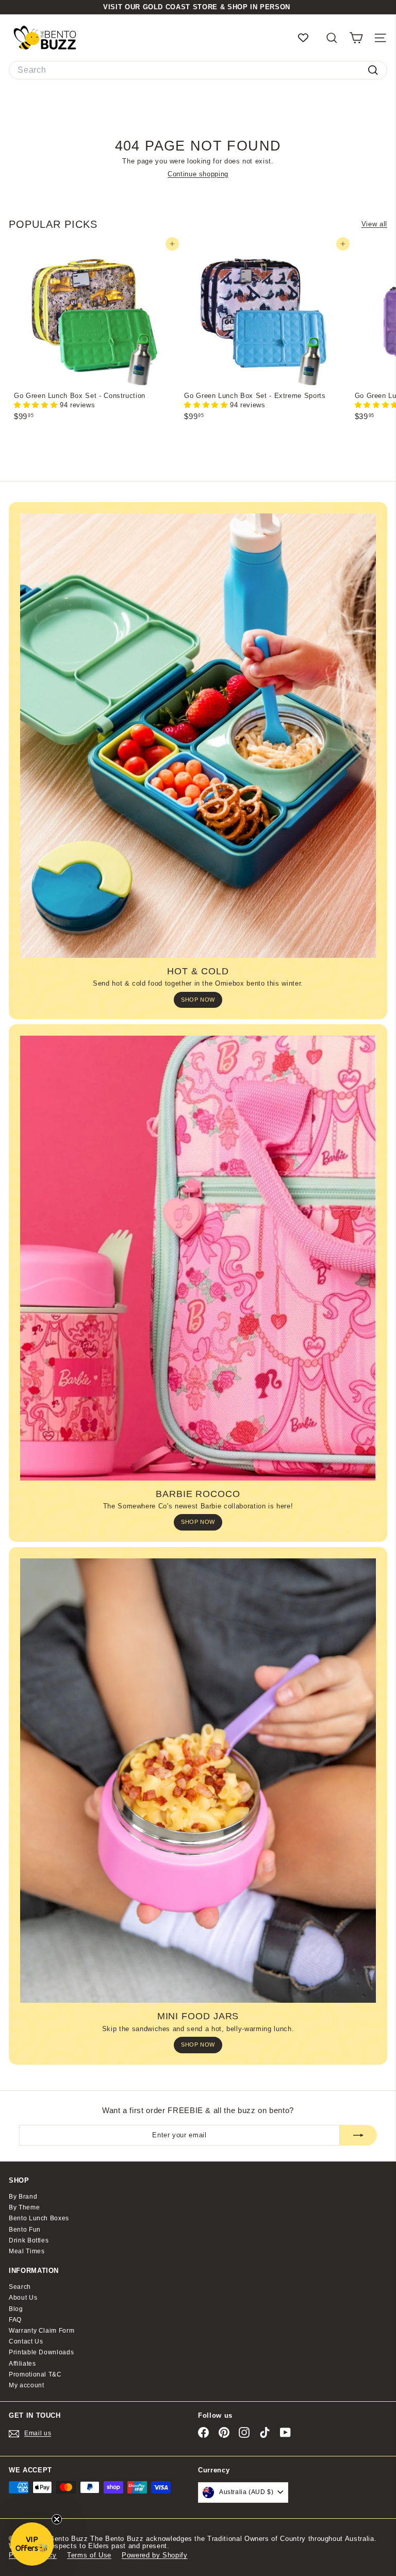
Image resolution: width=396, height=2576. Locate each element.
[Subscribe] (358, 2135)
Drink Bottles (29, 2240)
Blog (16, 2309)
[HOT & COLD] (198, 736)
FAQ (15, 2320)
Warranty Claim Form (42, 2331)
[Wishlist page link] (308, 38)
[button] (37, 405)
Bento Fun (25, 2230)
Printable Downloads (41, 2352)
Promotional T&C (35, 2374)
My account (27, 2385)
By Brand (23, 2197)
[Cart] (356, 38)
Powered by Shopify (155, 2555)
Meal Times (27, 2251)
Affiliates (22, 2364)
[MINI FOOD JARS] (198, 1781)
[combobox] (198, 70)
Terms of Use (89, 2555)
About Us (23, 2298)
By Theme (24, 2207)
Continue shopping (198, 174)
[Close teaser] (57, 2519)
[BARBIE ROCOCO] (198, 1258)
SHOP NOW (198, 1000)
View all (374, 224)
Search (20, 2287)
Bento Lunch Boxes (39, 2218)
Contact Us (26, 2341)
